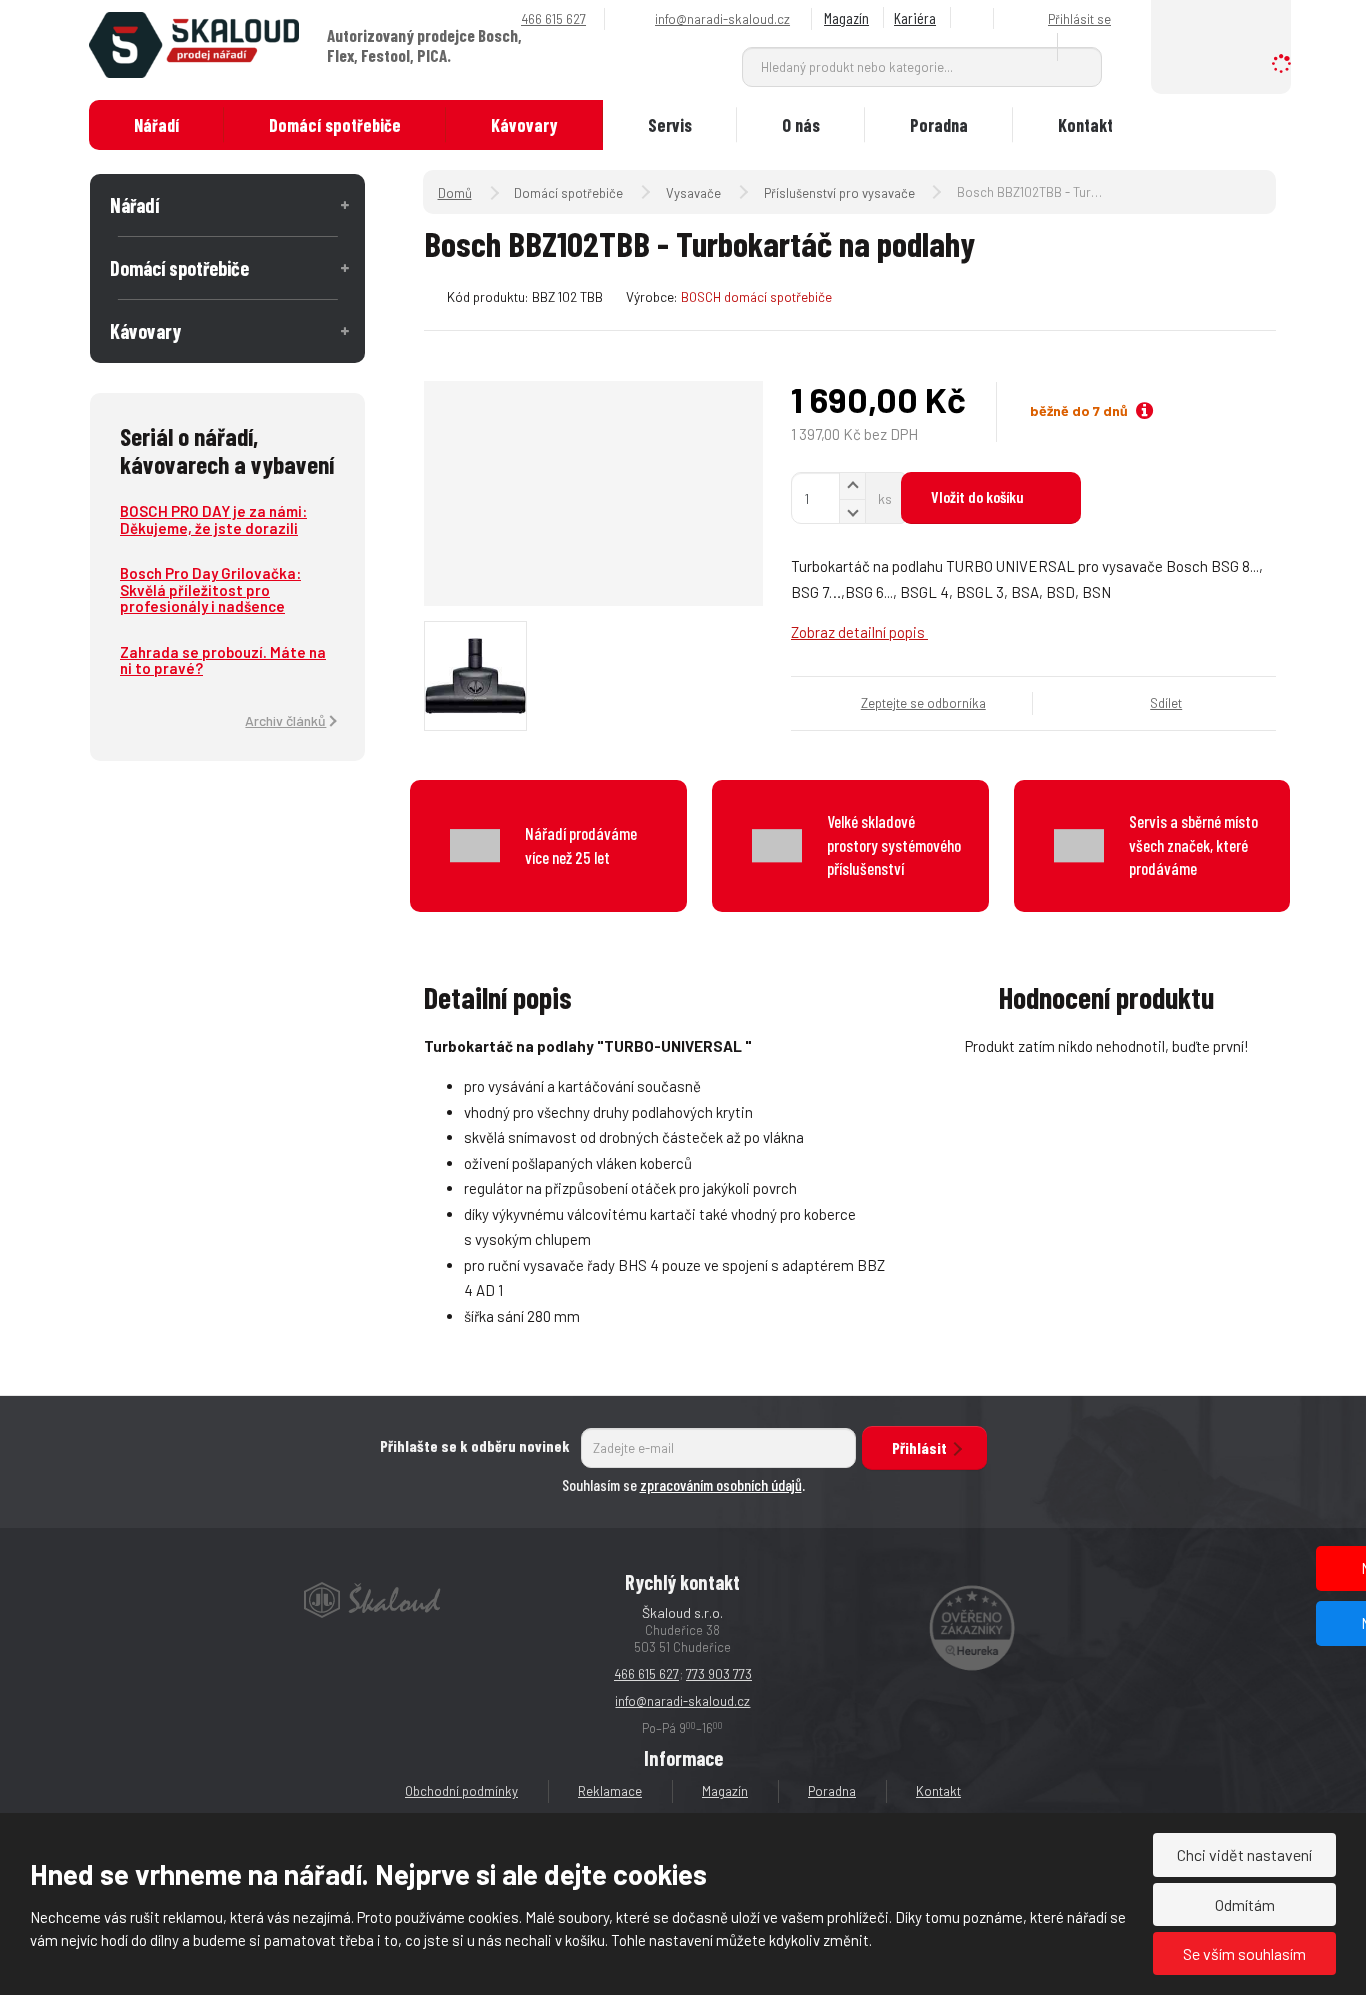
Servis (670, 125)
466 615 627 (646, 1674)
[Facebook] (975, 18)
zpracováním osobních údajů (721, 1484)
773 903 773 (719, 1674)
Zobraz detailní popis (859, 632)
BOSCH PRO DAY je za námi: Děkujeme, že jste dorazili (213, 519)
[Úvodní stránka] (194, 43)
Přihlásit (919, 1447)
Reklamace (610, 1791)
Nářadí (156, 125)
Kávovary (524, 125)
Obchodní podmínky (461, 1791)
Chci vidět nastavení (1244, 1854)
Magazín (846, 17)
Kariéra (915, 17)
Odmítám (1245, 1904)
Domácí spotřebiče (335, 125)
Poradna (939, 125)
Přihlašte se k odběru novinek (475, 1445)
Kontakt (1085, 125)
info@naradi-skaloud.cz (682, 1701)
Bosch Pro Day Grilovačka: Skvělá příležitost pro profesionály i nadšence (210, 589)
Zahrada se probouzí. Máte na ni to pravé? (223, 660)
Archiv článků (285, 720)
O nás (801, 125)
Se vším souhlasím (1244, 1953)
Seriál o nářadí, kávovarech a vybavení (227, 450)
